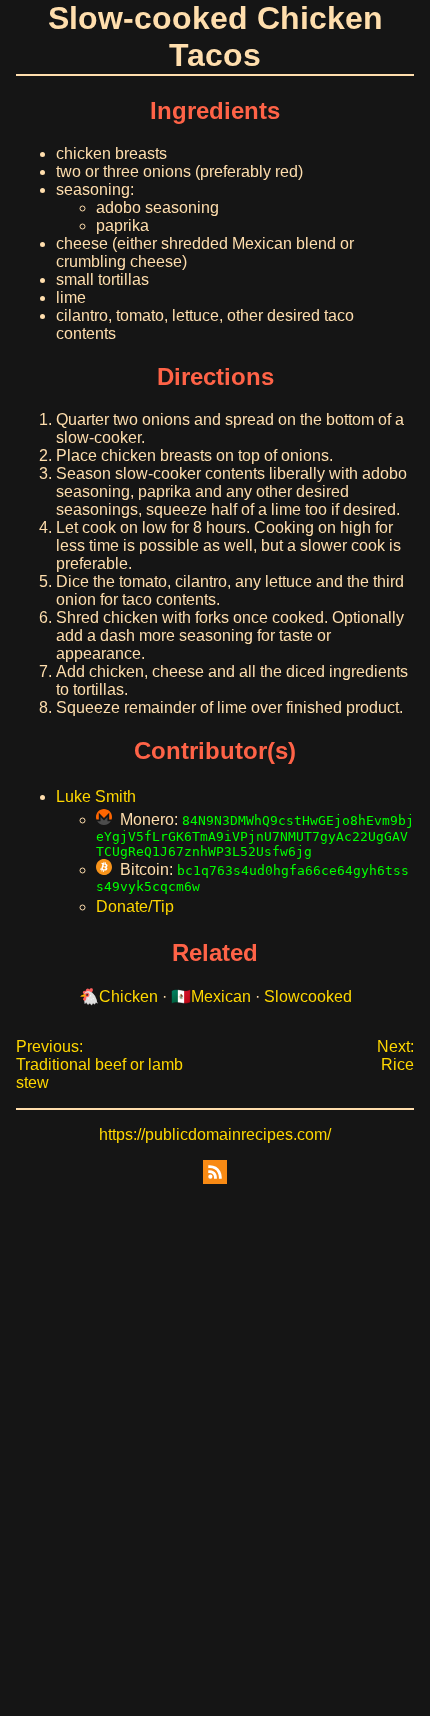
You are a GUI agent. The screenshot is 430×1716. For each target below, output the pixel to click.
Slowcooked (308, 996)
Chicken (128, 996)
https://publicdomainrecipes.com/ (215, 1134)
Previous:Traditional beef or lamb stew (99, 1064)
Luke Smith (96, 796)
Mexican (221, 996)
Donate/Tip (135, 906)
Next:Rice (395, 1055)
